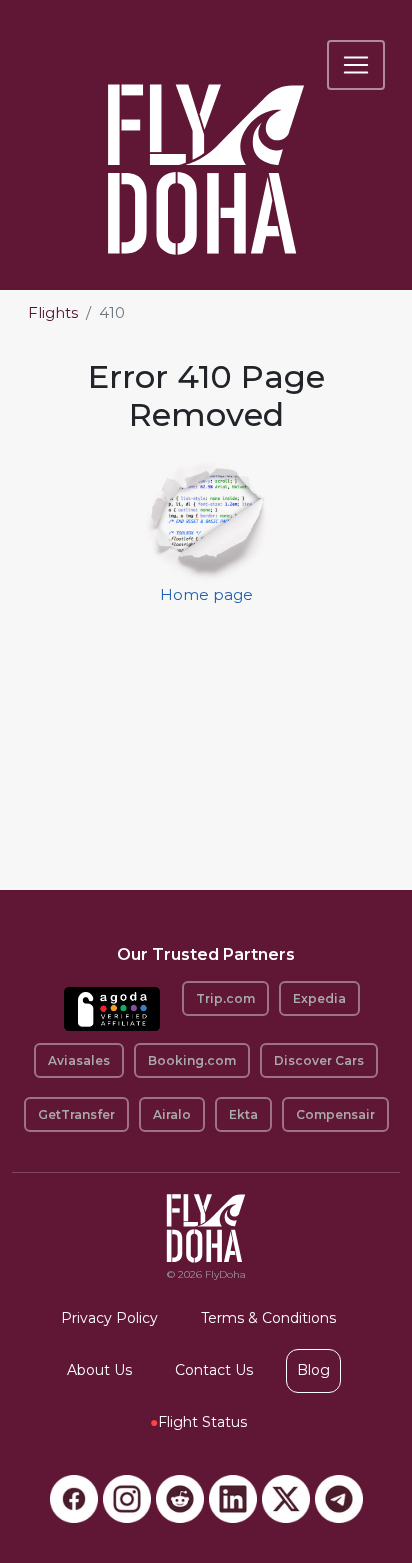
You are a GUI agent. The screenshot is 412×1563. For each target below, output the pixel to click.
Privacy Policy (109, 1318)
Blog (313, 1370)
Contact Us (214, 1370)
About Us (99, 1370)
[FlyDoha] (206, 142)
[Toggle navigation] (356, 65)
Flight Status (198, 1422)
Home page (206, 594)
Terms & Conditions (268, 1318)
